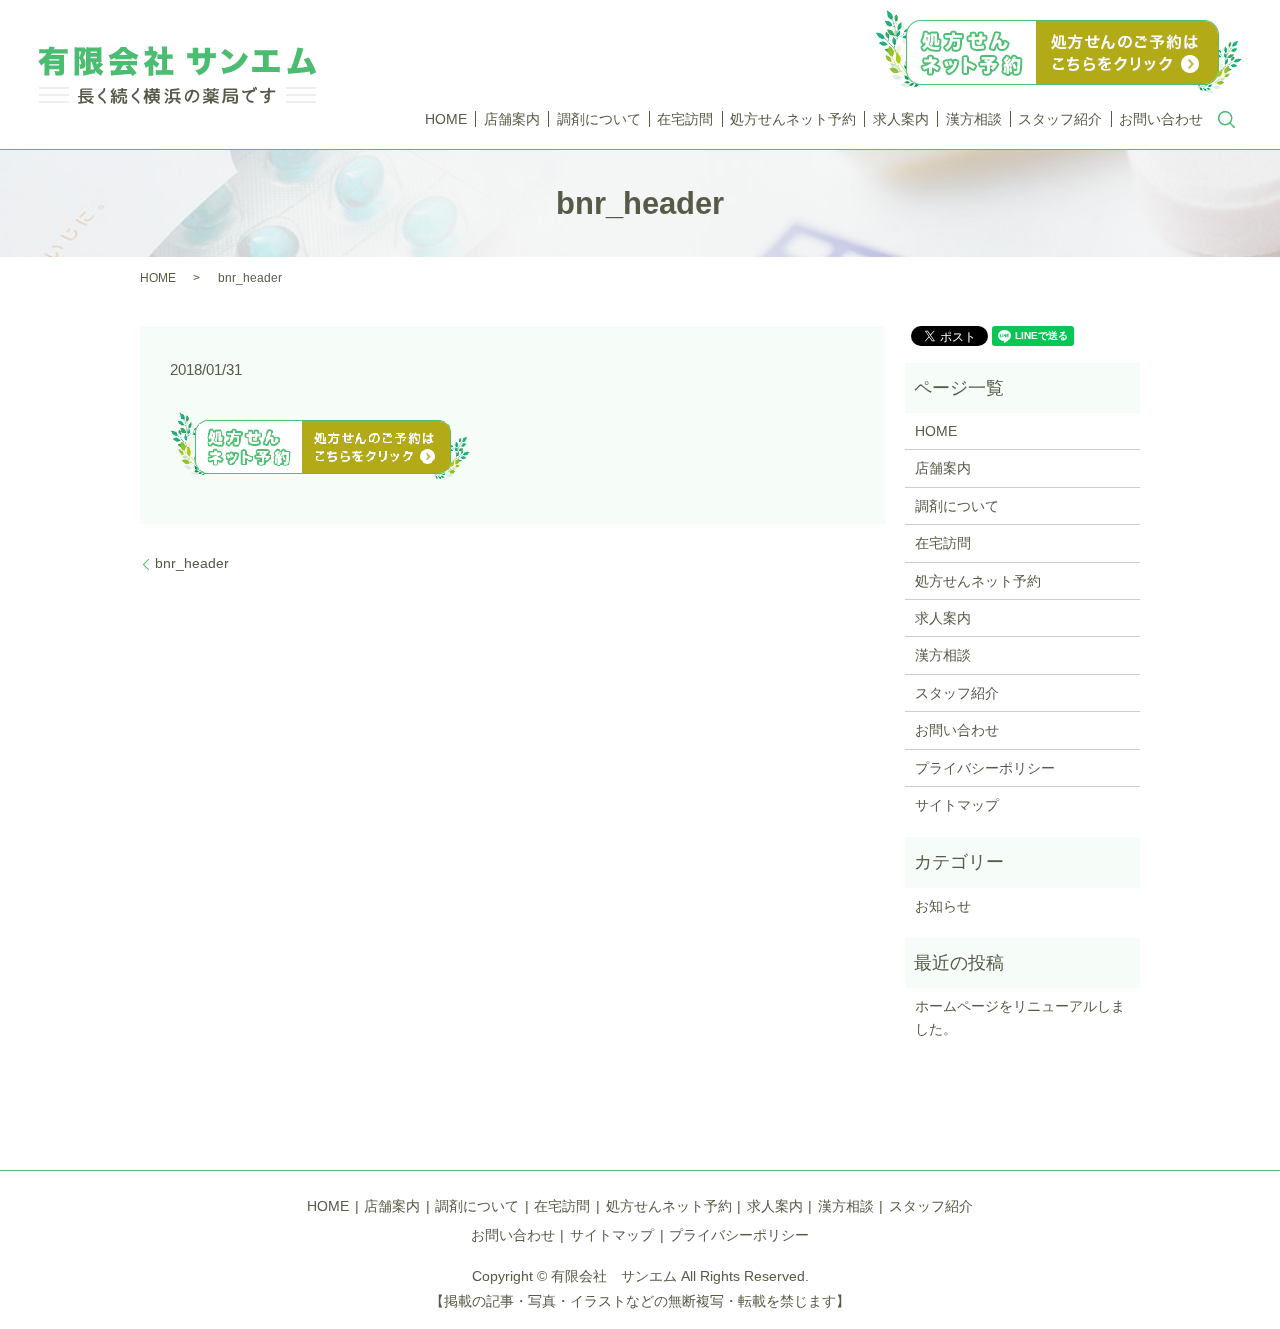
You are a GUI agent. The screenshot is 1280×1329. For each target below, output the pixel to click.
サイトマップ (957, 805)
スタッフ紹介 (1060, 119)
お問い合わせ (1161, 119)
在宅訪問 (685, 119)
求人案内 (901, 119)
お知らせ (943, 906)
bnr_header (192, 563)
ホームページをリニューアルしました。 (1020, 1017)
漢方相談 (974, 119)
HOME (446, 119)
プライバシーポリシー (985, 768)
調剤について (599, 119)
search (1227, 120)
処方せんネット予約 (793, 119)
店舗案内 (512, 119)
